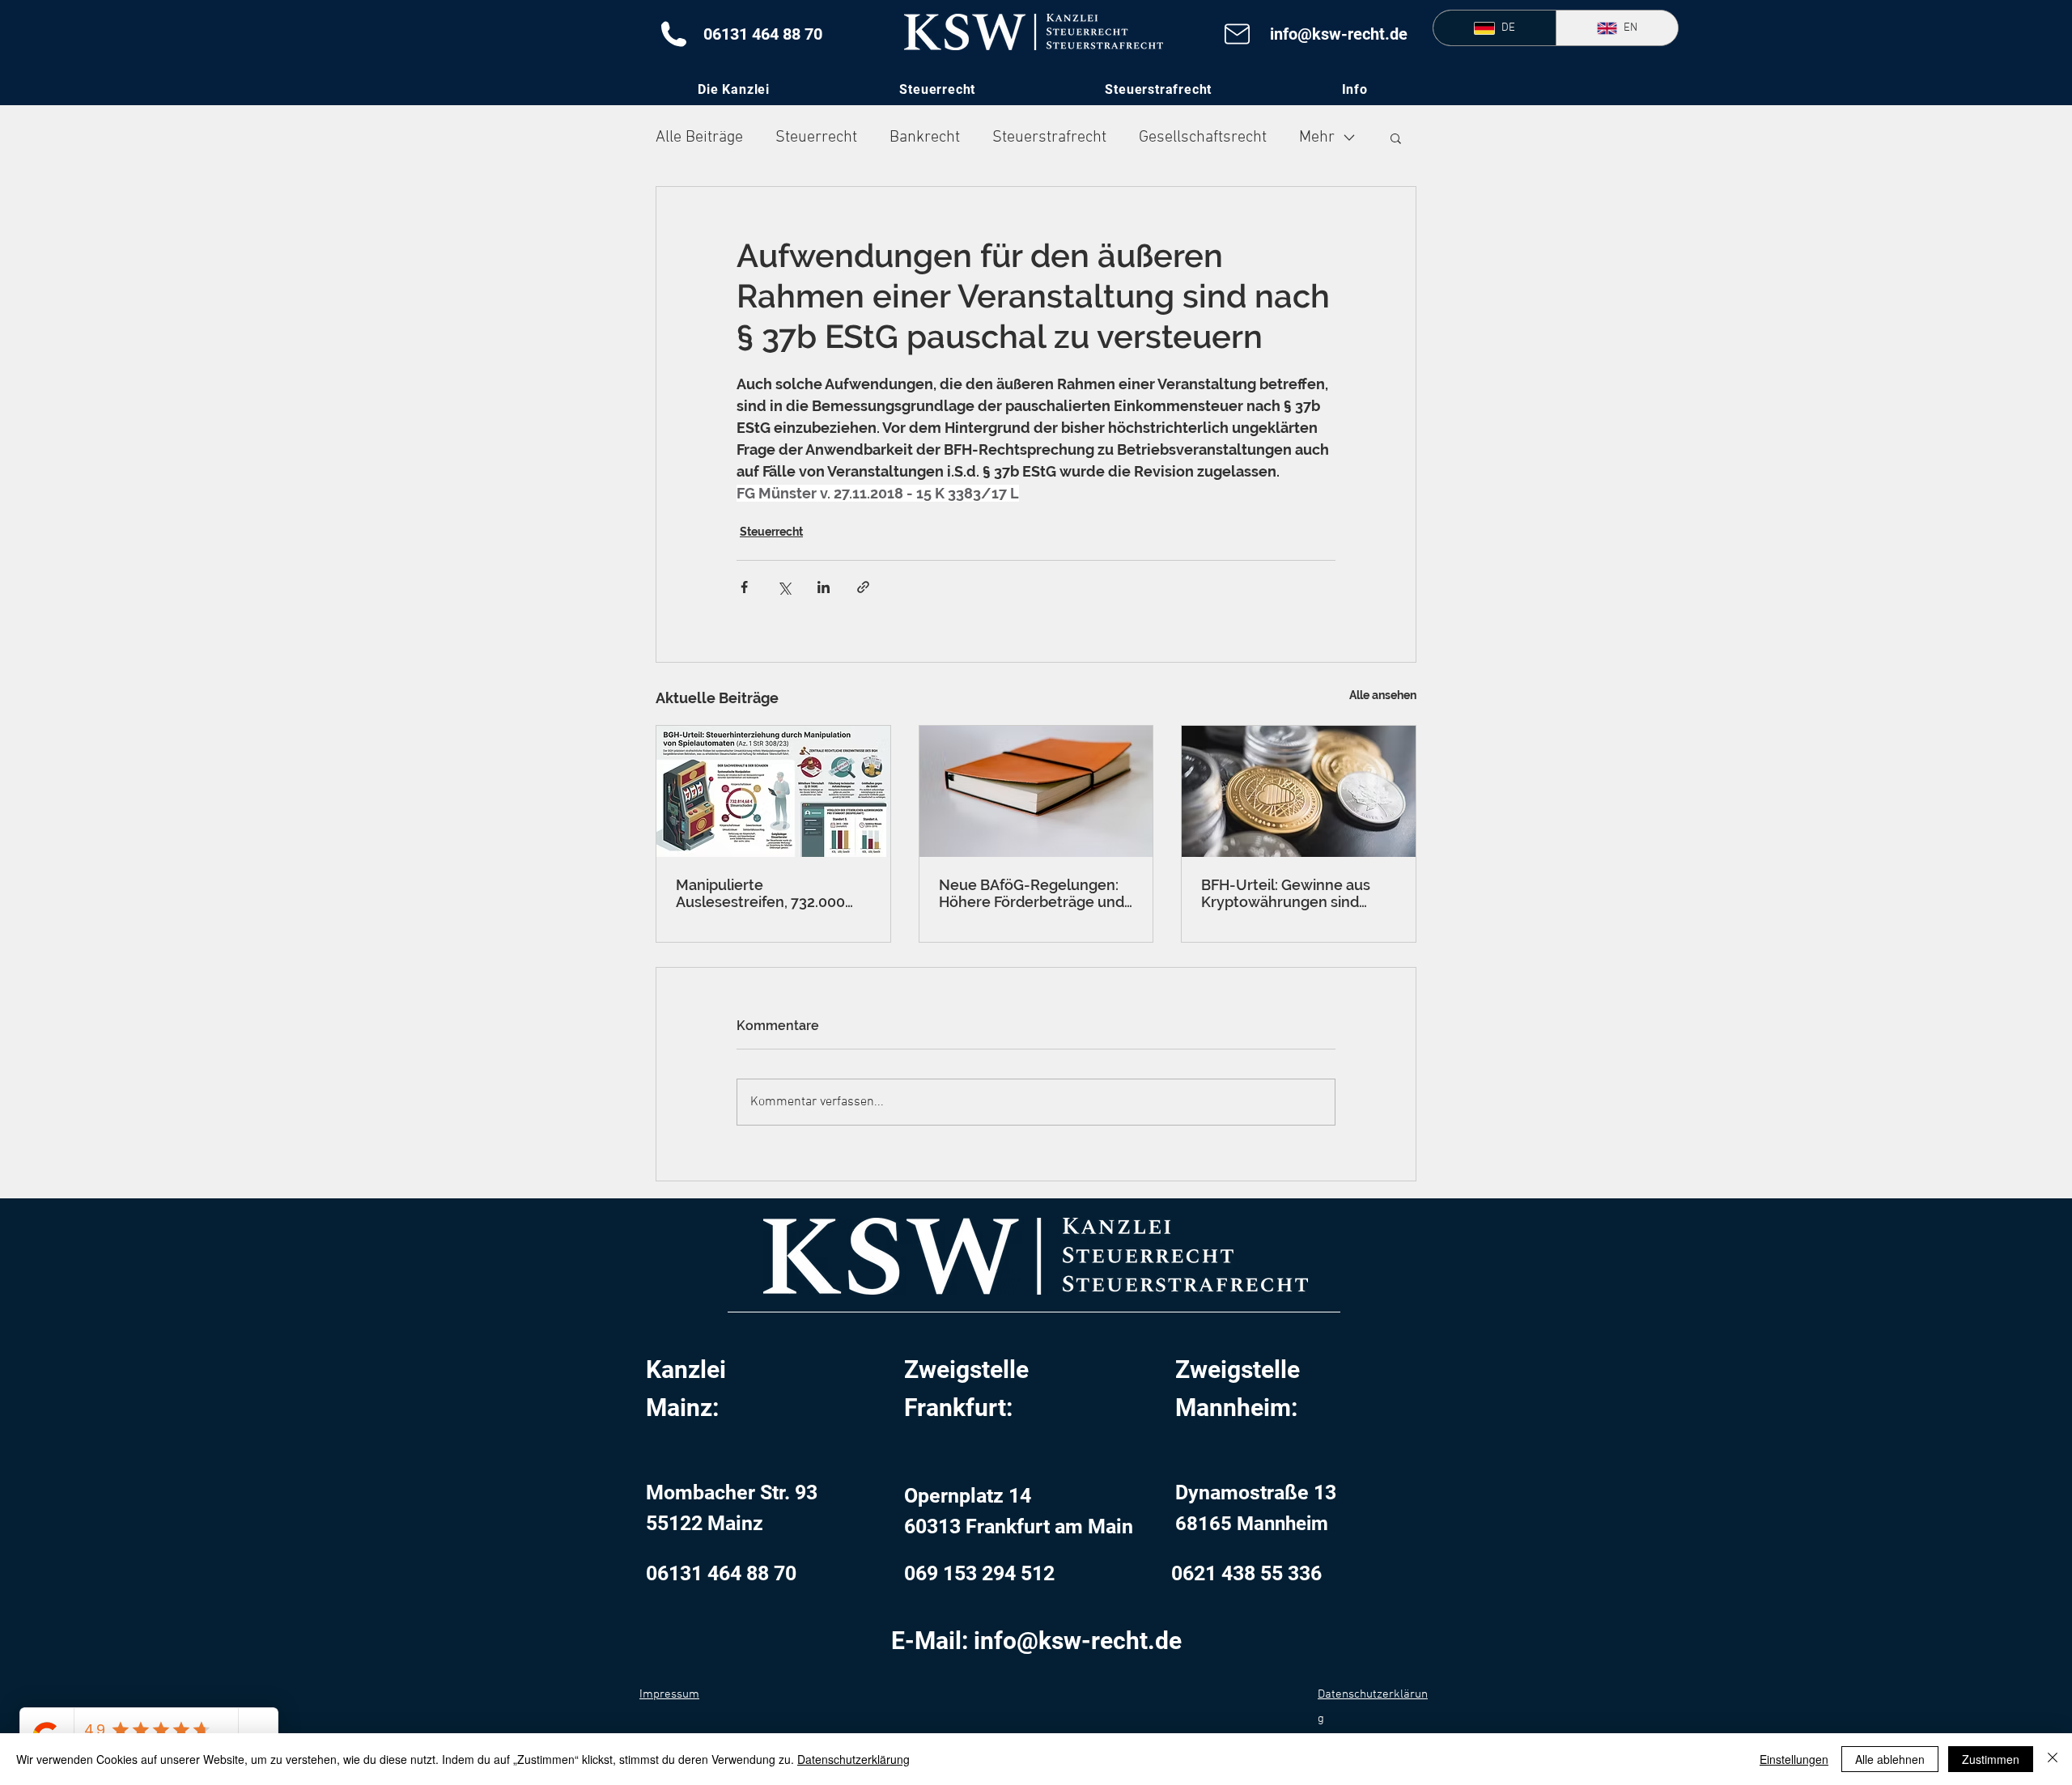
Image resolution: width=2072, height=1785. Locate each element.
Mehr (1317, 138)
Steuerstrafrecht (1049, 138)
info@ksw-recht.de (1339, 34)
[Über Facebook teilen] (744, 587)
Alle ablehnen (1890, 1759)
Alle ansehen (1383, 695)
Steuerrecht (816, 138)
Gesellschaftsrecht (1203, 138)
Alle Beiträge (699, 138)
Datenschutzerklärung (853, 1759)
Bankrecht (925, 138)
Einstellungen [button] (1794, 1759)
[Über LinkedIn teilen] (824, 587)
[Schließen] (2053, 1759)
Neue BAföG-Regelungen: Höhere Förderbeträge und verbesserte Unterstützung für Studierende (1034, 893)
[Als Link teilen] (863, 587)
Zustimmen (1991, 1759)
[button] (1354, 89)
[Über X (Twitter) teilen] (784, 587)
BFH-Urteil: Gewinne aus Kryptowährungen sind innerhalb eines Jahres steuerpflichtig (1286, 893)
